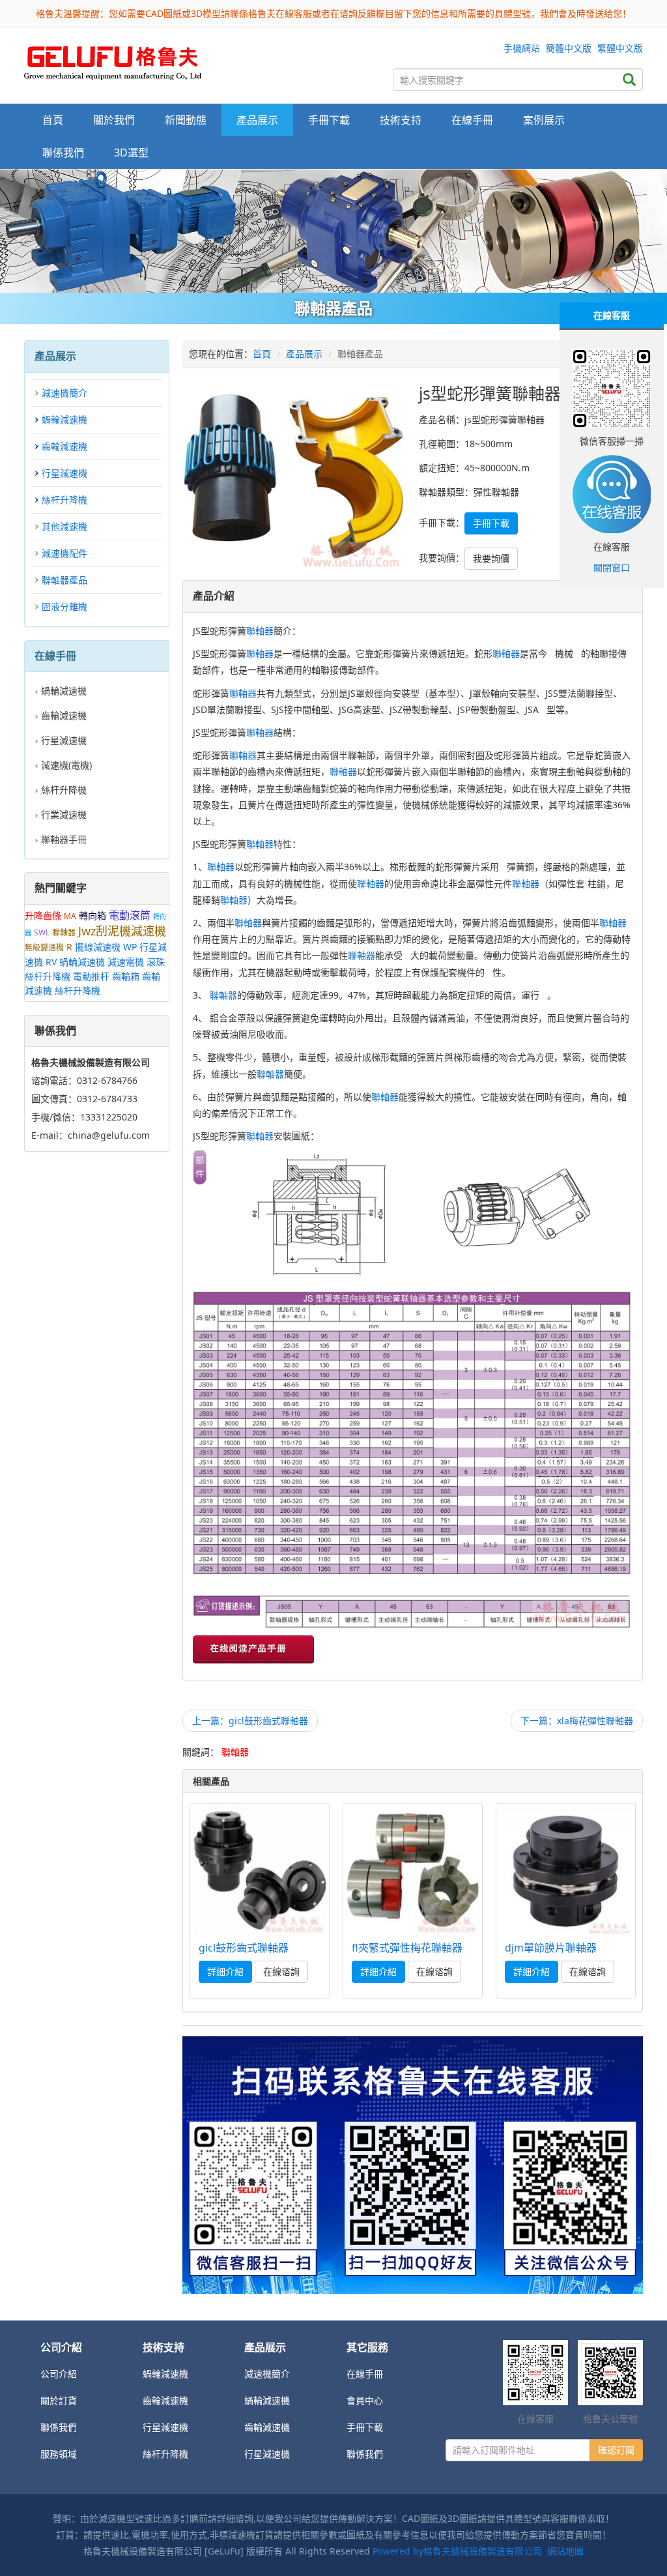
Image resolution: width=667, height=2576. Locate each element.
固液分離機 (64, 607)
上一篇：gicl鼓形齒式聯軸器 (250, 1720)
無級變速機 (44, 947)
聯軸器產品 (64, 580)
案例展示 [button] (544, 120)
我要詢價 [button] (491, 558)
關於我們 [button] (114, 120)
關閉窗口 (612, 567)
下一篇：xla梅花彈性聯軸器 (577, 1720)
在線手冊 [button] (472, 120)
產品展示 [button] (257, 120)
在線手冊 (365, 2374)
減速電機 (126, 962)
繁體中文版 (620, 48)
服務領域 (59, 2454)
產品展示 (304, 354)
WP (130, 947)
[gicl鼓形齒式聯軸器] (260, 1871)
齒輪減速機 (64, 446)
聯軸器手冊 (64, 839)
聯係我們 (63, 153)
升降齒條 (43, 915)
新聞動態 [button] (186, 120)
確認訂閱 (616, 2450)
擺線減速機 (98, 947)
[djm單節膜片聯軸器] (566, 1871)
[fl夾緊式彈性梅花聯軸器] (413, 1871)
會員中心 (365, 2400)
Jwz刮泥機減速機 (122, 931)
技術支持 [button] (401, 120)
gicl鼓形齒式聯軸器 (244, 1948)
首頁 (53, 120)
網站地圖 (565, 2551)
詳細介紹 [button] (225, 1971)
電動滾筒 (130, 915)
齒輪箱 (126, 976)
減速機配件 (64, 553)
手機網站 (522, 48)
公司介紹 (59, 2374)
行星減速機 (64, 473)
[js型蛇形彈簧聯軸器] (113, 60)
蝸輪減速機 (64, 419)
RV (51, 962)
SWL (42, 932)
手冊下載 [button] (329, 120)
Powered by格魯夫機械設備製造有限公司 (457, 2551)
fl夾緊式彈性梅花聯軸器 (407, 1948)
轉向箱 (92, 915)
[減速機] (333, 231)
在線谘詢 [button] (281, 1971)
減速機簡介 (64, 393)
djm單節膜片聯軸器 (551, 1948)
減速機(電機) (66, 765)
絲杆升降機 (64, 500)
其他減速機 (64, 526)
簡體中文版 (569, 48)
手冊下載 (365, 2427)
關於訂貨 (59, 2400)
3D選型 (131, 153)
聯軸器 (64, 932)
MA (70, 916)
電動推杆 (91, 976)
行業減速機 (64, 814)
